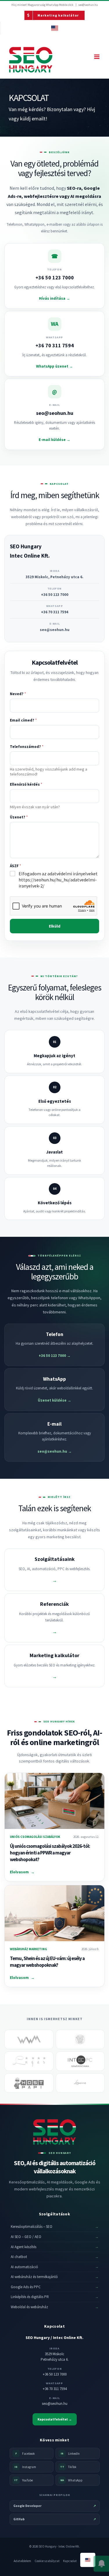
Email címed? (23, 720)
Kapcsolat (70, 2561)
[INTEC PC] (80, 2061)
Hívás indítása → (54, 298)
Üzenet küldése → (54, 1400)
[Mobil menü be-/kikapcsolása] (97, 57)
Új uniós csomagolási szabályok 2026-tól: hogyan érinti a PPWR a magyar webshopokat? (50, 1853)
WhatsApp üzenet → (54, 366)
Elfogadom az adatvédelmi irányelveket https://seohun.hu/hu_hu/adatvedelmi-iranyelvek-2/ (58, 880)
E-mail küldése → (54, 440)
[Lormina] (80, 2083)
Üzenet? (19, 817)
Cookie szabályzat (47, 2561)
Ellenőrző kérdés (26, 784)
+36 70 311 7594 (55, 612)
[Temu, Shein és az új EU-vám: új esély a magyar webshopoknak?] (54, 1913)
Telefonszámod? (27, 747)
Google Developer (55, 2506)
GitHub (55, 2519)
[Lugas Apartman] (29, 2061)
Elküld (55, 926)
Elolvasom (22, 1872)
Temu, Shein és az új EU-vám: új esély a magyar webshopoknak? (47, 1962)
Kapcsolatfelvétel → (55, 2419)
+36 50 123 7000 (55, 595)
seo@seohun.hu (88, 5)
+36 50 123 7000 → (55, 1356)
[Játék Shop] (80, 2039)
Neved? (18, 694)
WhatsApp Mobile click (60, 5)
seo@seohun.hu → (55, 1451)
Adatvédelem (22, 2561)
